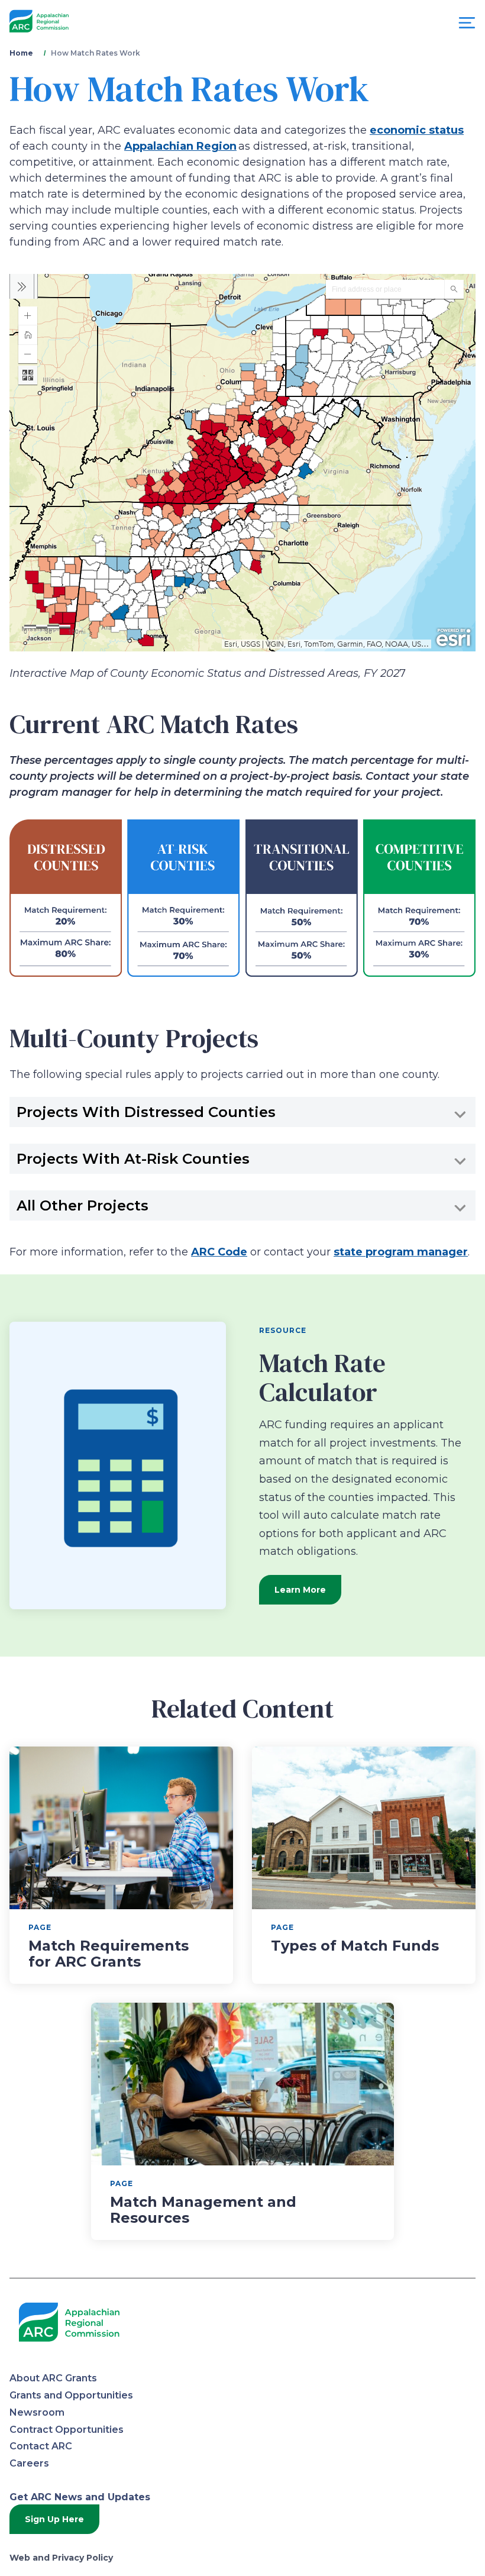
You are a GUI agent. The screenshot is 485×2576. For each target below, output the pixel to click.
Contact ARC (41, 2446)
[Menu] (467, 26)
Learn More (300, 1590)
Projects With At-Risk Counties (133, 1158)
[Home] (39, 22)
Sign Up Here (54, 2519)
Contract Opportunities (67, 2430)
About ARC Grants (53, 2378)
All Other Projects (83, 1205)
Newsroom (37, 2412)
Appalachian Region (180, 146)
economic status (417, 130)
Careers (29, 2463)
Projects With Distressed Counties (146, 1112)
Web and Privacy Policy (61, 2558)
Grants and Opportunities (71, 2395)
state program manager (401, 1252)
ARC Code (219, 1252)
